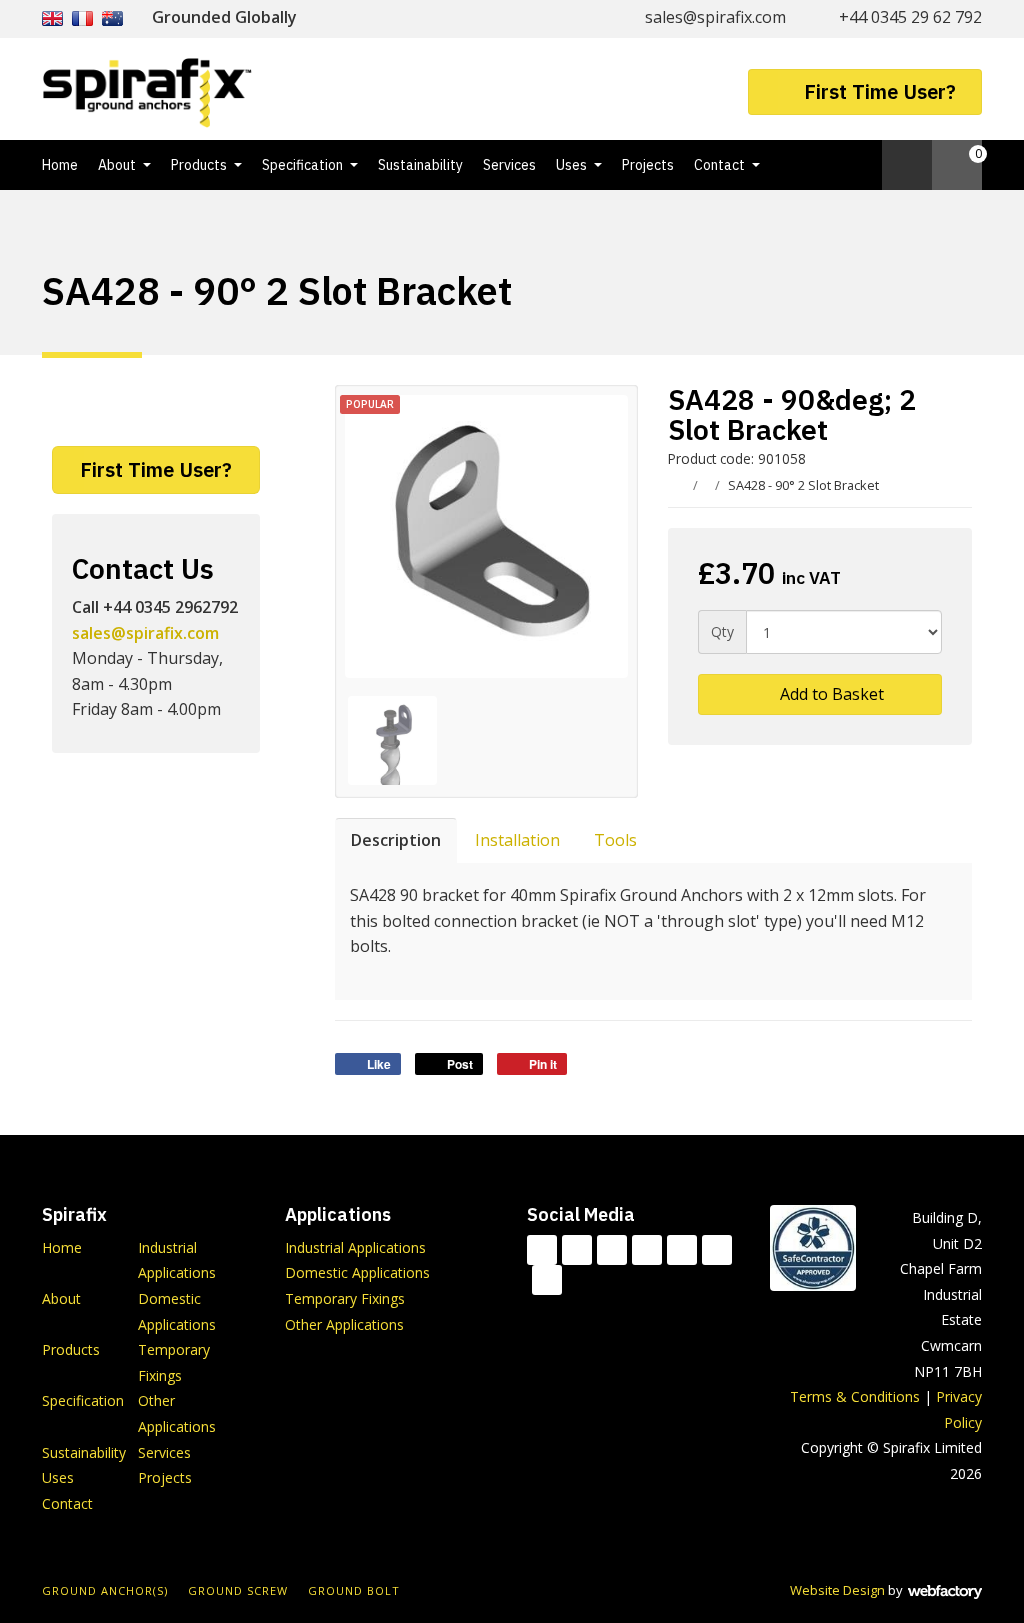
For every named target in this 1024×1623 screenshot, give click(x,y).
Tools (615, 840)
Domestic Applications (357, 1272)
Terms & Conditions (855, 1396)
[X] (612, 1250)
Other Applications (344, 1324)
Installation (517, 840)
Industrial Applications (355, 1247)
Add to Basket (830, 694)
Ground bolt (354, 1590)
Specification (302, 165)
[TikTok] (542, 1250)
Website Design (837, 1590)
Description (396, 840)
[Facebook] (577, 1250)
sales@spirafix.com (715, 17)
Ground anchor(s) (105, 1590)
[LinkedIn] (647, 1250)
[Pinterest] (547, 1280)
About (117, 165)
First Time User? (880, 91)
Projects (648, 165)
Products (199, 165)
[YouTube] (682, 1250)
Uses (571, 165)
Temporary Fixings (345, 1298)
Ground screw (238, 1590)
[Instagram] (717, 1250)
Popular (370, 404)
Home (60, 165)
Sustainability (420, 165)
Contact (719, 165)
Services (509, 165)
